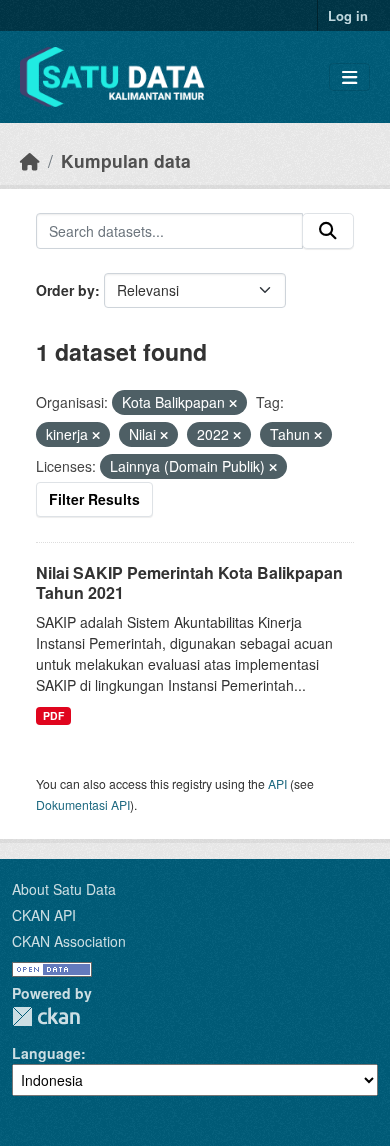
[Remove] (233, 403)
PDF (53, 715)
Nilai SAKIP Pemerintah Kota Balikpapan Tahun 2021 (189, 583)
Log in (348, 15)
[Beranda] (30, 160)
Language (46, 1053)
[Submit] (328, 231)
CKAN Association (69, 941)
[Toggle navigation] (349, 77)
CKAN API (44, 915)
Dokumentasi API (83, 804)
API (277, 783)
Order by (65, 290)
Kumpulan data (126, 160)
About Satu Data (64, 889)
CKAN (46, 1016)
